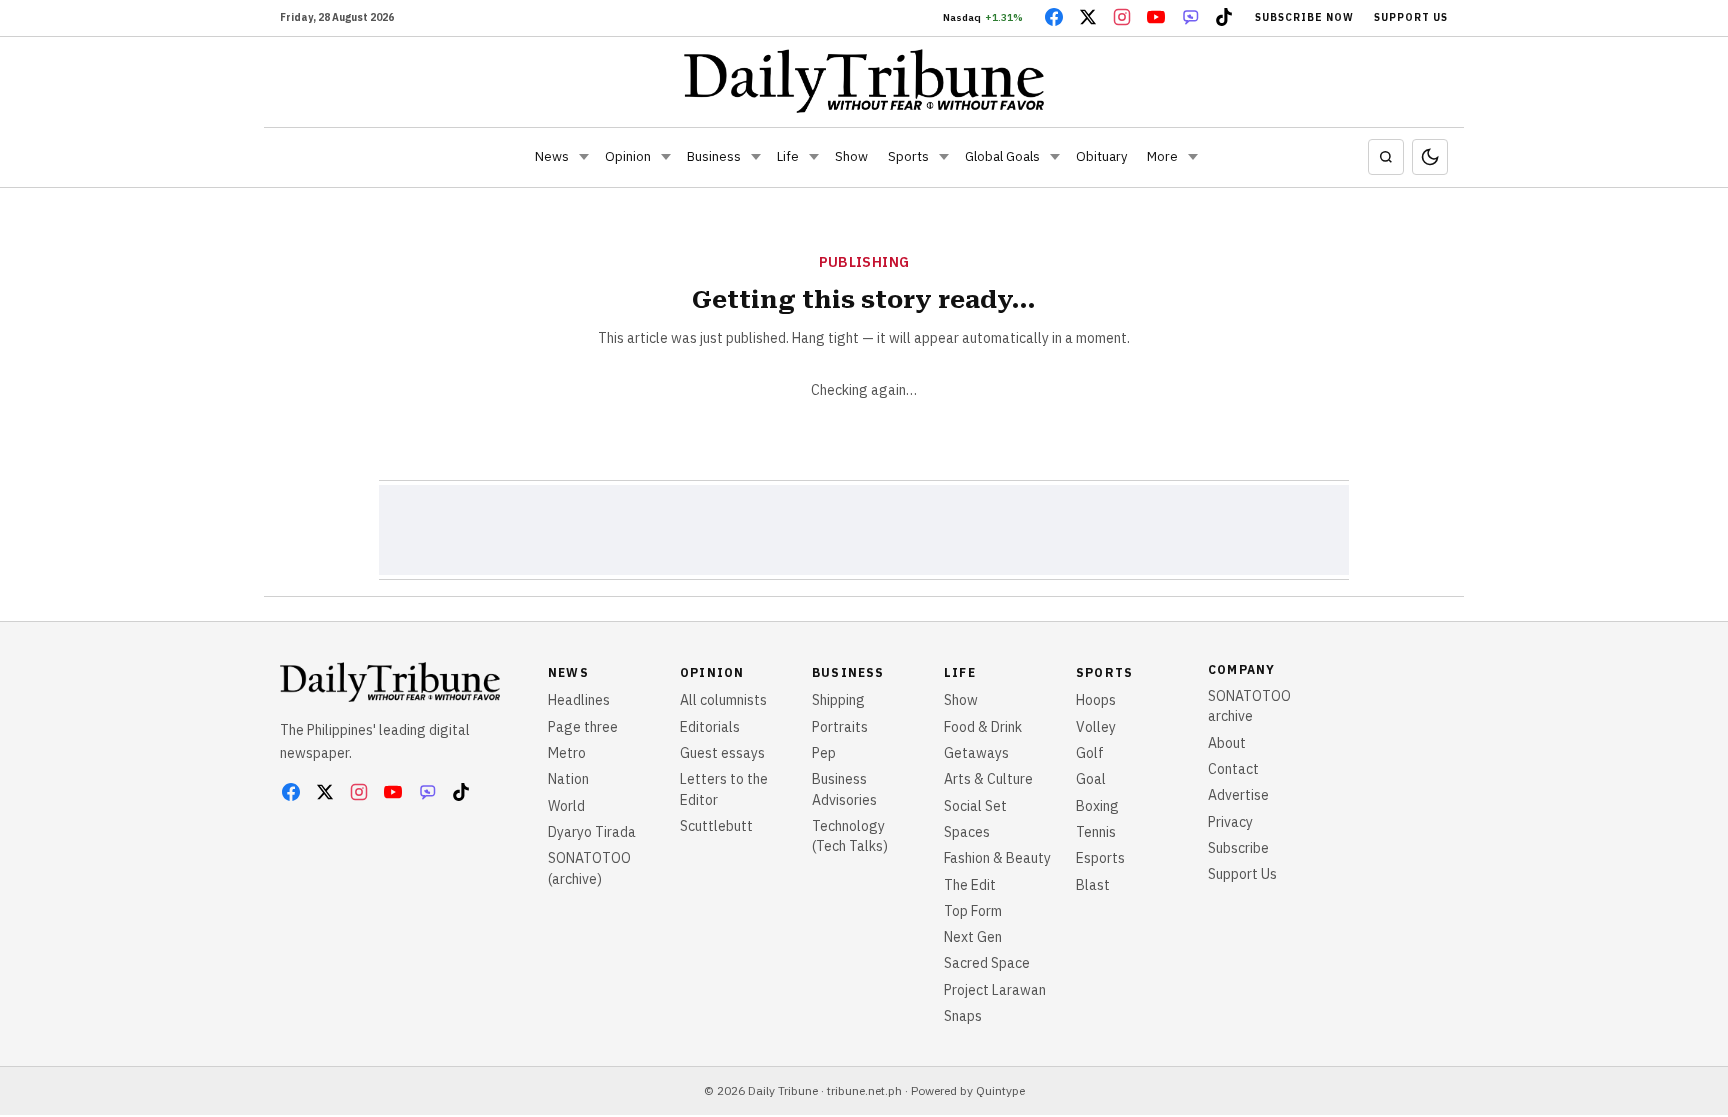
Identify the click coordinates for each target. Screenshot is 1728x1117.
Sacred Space (987, 963)
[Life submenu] (814, 157)
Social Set (975, 806)
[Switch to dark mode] (1430, 157)
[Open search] (1386, 157)
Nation (568, 779)
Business (714, 156)
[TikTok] (1224, 17)
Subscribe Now (1304, 17)
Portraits (840, 727)
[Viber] (1190, 17)
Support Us (1411, 17)
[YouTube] (1156, 17)
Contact (1233, 769)
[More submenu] (1193, 157)
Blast (1093, 885)
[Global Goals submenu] (1055, 157)
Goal (1091, 779)
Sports (908, 156)
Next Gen (973, 937)
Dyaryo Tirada (592, 832)
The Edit (970, 885)
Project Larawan (995, 990)
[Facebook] (1054, 17)
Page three (583, 727)
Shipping (838, 700)
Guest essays (722, 753)
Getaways (976, 753)
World (566, 806)
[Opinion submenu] (666, 157)
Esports (1100, 858)
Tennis (1096, 832)
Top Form (973, 911)
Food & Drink (983, 727)
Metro (567, 753)
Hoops (1096, 700)
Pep (824, 753)
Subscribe (1238, 848)
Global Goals (1002, 156)
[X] (1088, 17)
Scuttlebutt (716, 826)
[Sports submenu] (944, 157)
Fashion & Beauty (997, 858)
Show (851, 156)
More (1162, 156)
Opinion (628, 156)
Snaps (963, 1016)
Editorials (710, 727)
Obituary (1101, 156)
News (552, 156)
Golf (1090, 753)
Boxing (1097, 806)
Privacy (1230, 822)
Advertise (1238, 795)
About (1227, 743)
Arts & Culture (988, 779)
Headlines (579, 700)
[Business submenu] (756, 157)
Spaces (967, 832)
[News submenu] (584, 157)
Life (788, 156)
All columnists (723, 700)
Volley (1096, 727)
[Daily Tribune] (864, 81)
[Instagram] (1122, 17)
